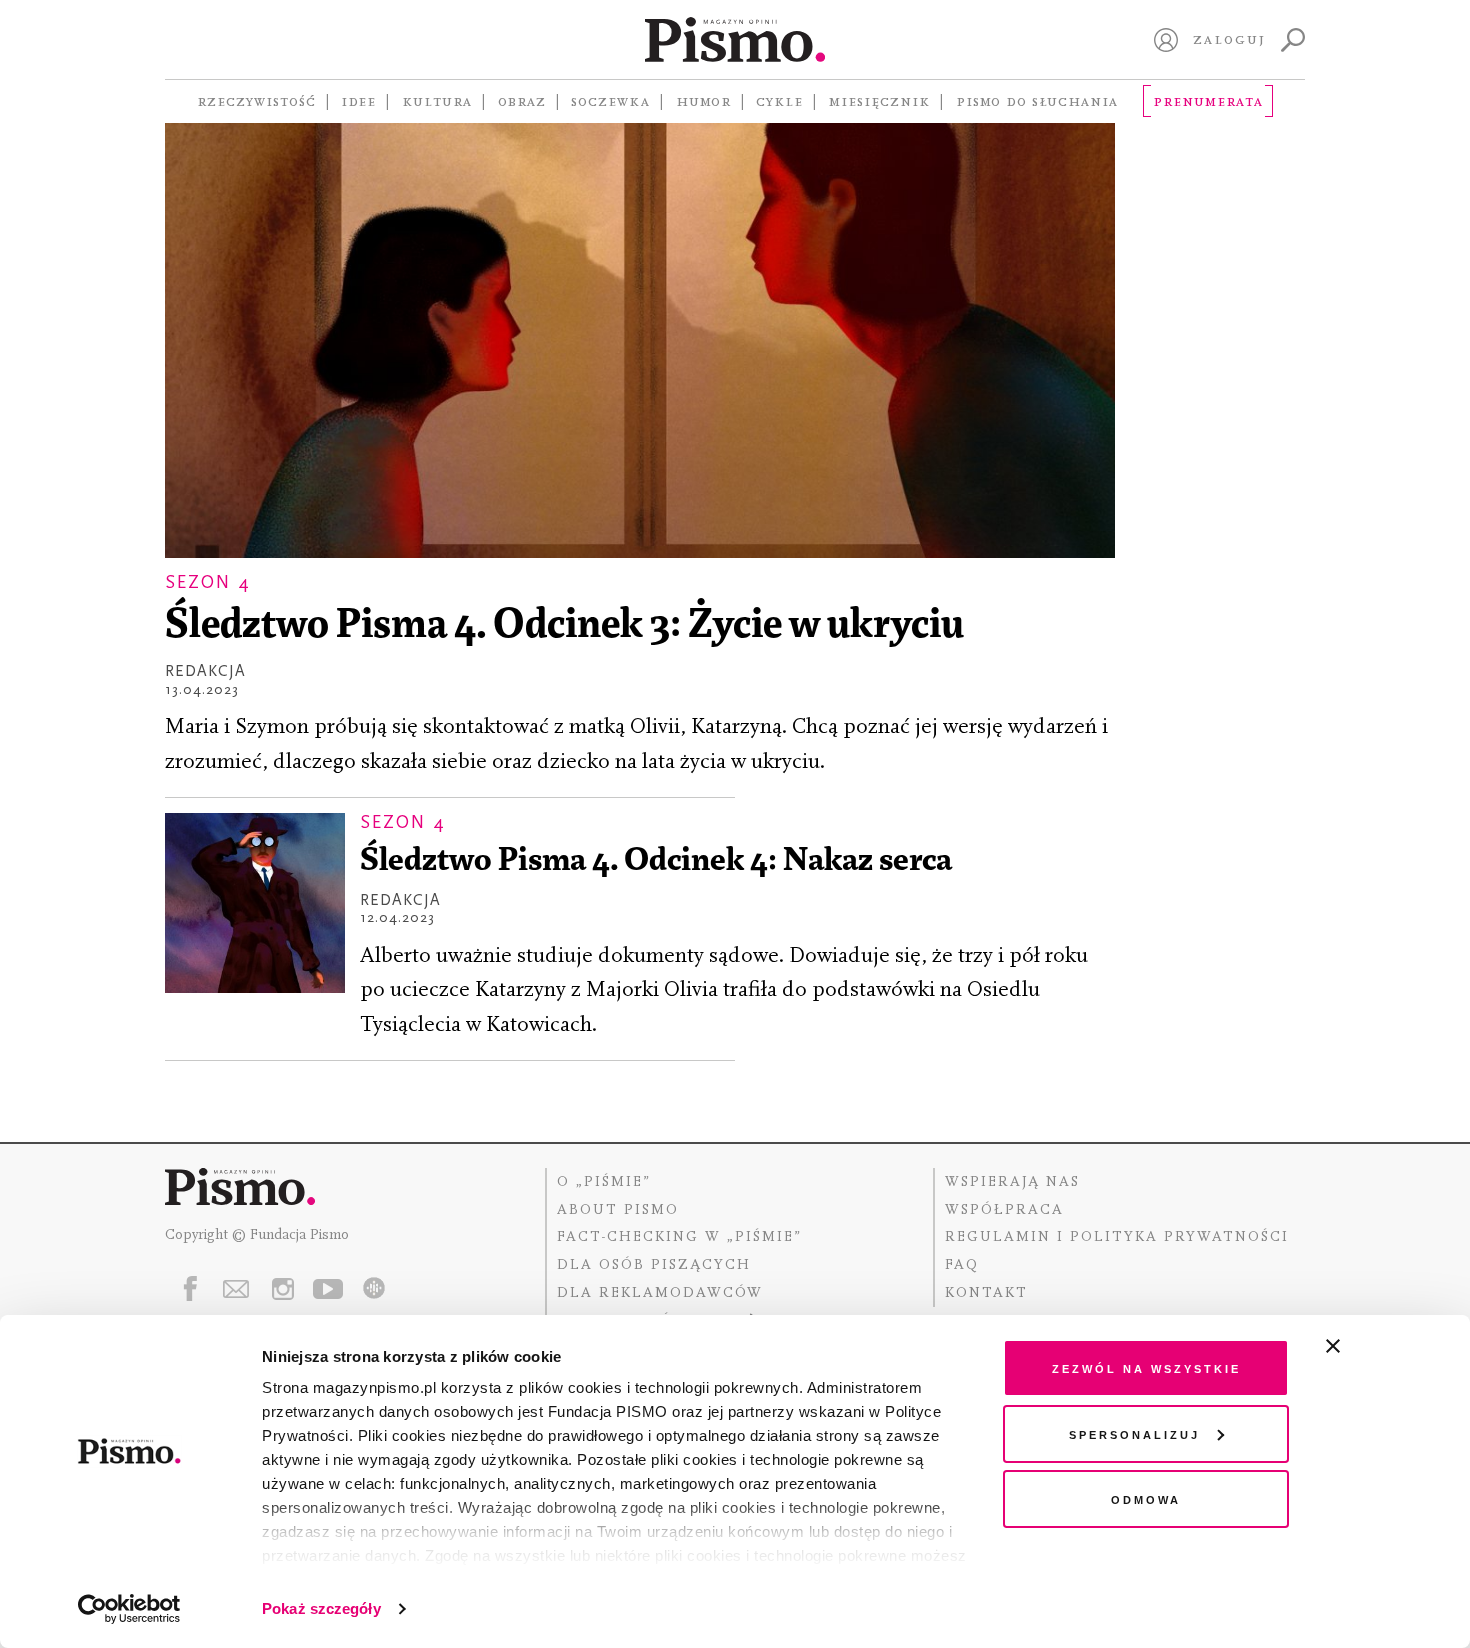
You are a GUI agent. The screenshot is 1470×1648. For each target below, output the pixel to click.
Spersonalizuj (1134, 1433)
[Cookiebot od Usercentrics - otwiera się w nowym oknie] (129, 1609)
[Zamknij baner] (1386, 1346)
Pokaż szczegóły (321, 1608)
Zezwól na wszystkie (1146, 1367)
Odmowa (1146, 1498)
